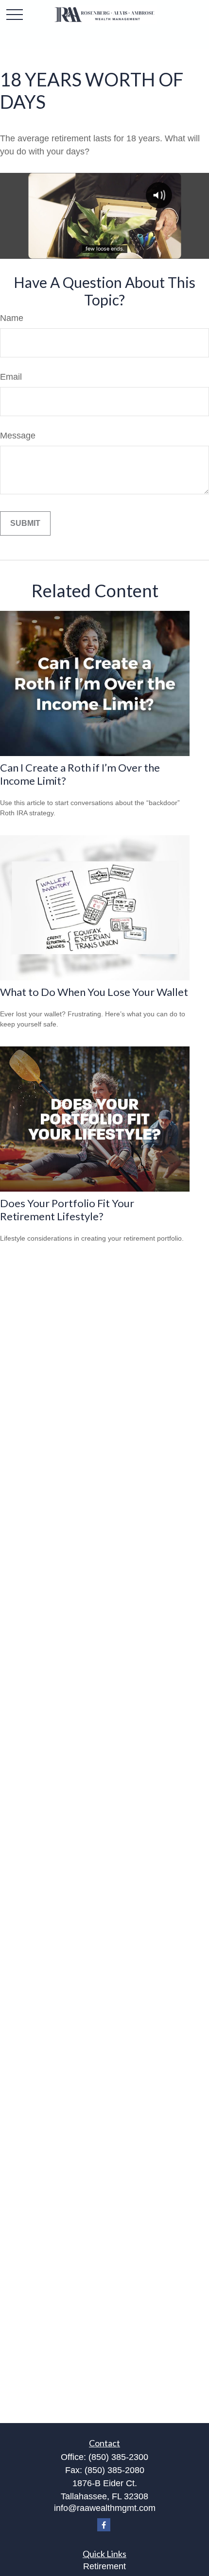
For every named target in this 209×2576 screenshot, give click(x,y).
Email (11, 377)
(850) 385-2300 (118, 2457)
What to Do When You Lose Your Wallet (94, 992)
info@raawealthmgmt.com (105, 2508)
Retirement (104, 2566)
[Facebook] (104, 2525)
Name (12, 318)
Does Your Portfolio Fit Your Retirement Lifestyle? (67, 1210)
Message (18, 436)
